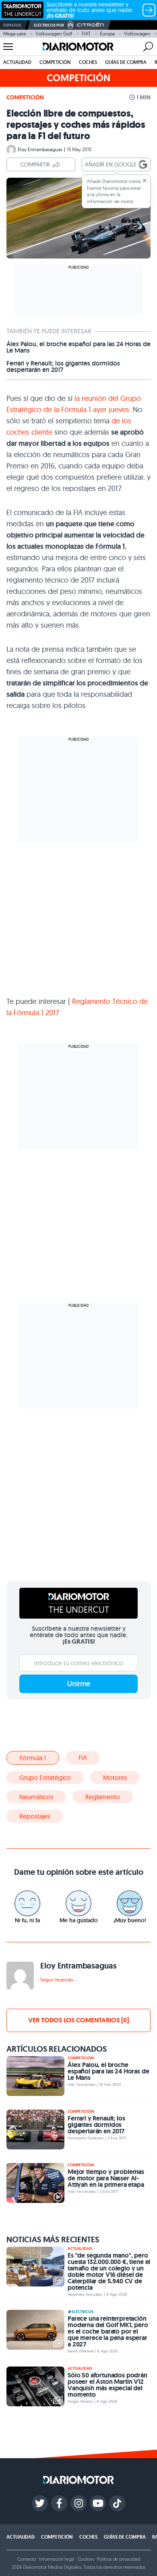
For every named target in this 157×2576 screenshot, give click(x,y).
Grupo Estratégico (45, 1778)
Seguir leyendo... (58, 1980)
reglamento (103, 1797)
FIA (83, 1757)
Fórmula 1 (33, 1758)
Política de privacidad (118, 2559)
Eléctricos (83, 2312)
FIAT (86, 34)
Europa (107, 34)
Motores (115, 1778)
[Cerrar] (145, 181)
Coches (88, 62)
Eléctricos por (49, 25)
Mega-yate (15, 34)
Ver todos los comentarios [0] (78, 2020)
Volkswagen (137, 34)
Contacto (27, 2559)
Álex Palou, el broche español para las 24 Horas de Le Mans (78, 347)
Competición (55, 62)
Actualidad (17, 62)
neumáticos (36, 1797)
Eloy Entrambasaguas (40, 149)
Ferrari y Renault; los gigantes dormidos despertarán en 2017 (63, 367)
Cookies (86, 2559)
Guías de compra (126, 62)
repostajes (35, 1816)
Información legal (57, 2559)
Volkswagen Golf (54, 34)
